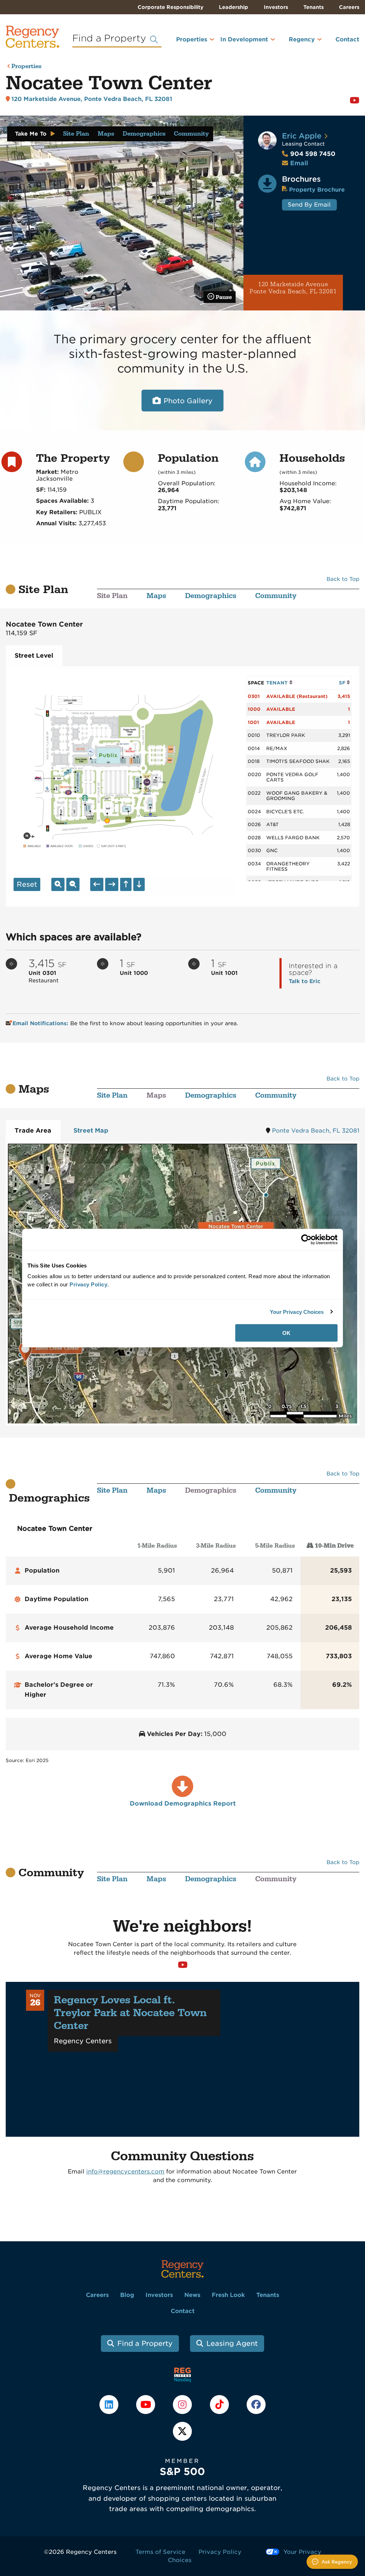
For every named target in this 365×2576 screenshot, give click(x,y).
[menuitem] (186, 42)
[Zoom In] (58, 884)
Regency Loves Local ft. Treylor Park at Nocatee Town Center (130, 2013)
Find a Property (145, 2344)
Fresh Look (228, 2295)
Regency (302, 39)
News (192, 2295)
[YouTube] (147, 2404)
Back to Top (343, 579)
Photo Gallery (188, 401)
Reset (27, 884)
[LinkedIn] (110, 2404)
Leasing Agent (232, 2344)
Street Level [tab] (34, 656)
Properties (192, 39)
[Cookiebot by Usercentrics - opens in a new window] (306, 1239)
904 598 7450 (309, 154)
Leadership (233, 7)
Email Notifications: (41, 1023)
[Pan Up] (126, 884)
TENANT (278, 683)
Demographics (144, 134)
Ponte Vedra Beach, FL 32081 (316, 1131)
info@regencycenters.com (125, 2172)
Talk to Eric (305, 981)
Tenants (313, 7)
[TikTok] (220, 2404)
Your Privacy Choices (297, 1312)
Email (299, 163)
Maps (106, 134)
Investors (276, 7)
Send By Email (309, 205)
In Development (244, 39)
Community (191, 134)
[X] (182, 2431)
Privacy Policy (220, 2552)
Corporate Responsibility (171, 7)
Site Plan (76, 134)
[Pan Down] (139, 884)
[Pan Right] (112, 884)
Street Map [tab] (91, 1130)
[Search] (154, 40)
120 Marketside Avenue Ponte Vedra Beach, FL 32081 (293, 288)
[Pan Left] (97, 884)
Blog (127, 2295)
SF (343, 683)
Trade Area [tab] (33, 1130)
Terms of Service (160, 2552)
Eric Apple (302, 136)
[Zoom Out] (73, 884)
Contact (347, 39)
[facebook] (256, 2404)
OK (286, 1333)
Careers (349, 7)
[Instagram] (183, 2404)
